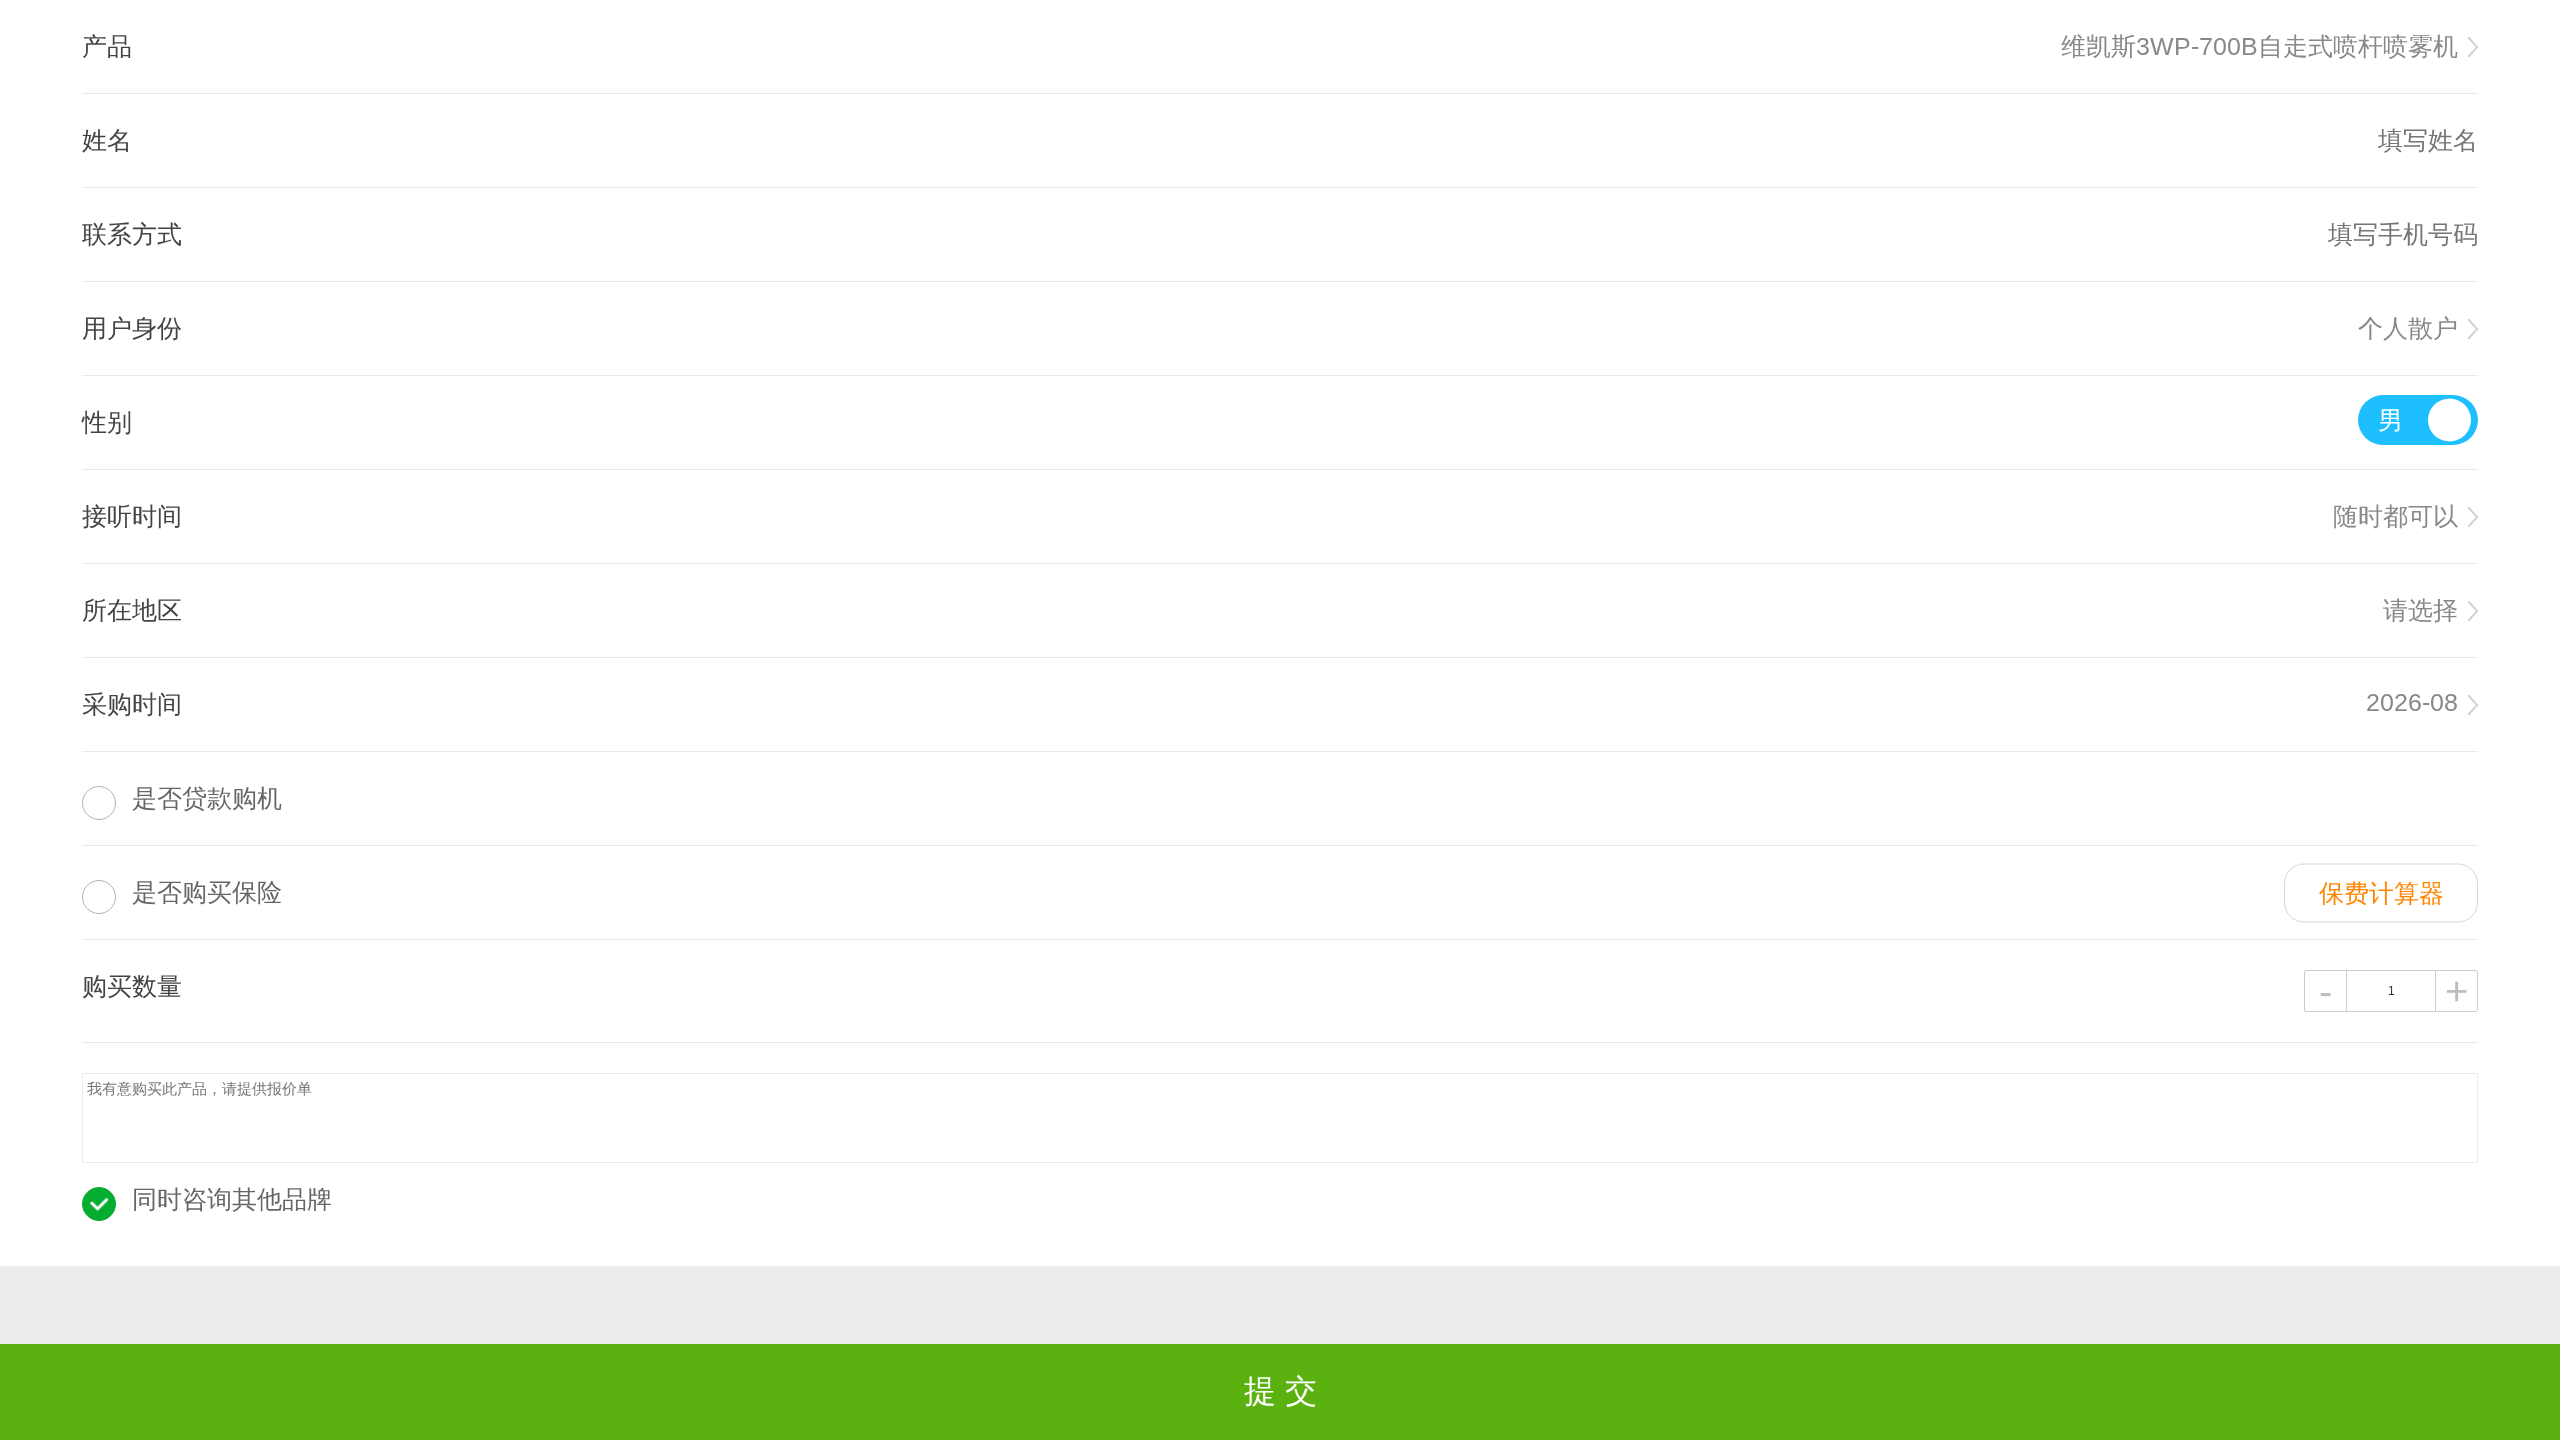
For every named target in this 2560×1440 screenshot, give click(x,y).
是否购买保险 (207, 892)
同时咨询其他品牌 (232, 1199)
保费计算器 (2381, 892)
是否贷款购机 (207, 798)
